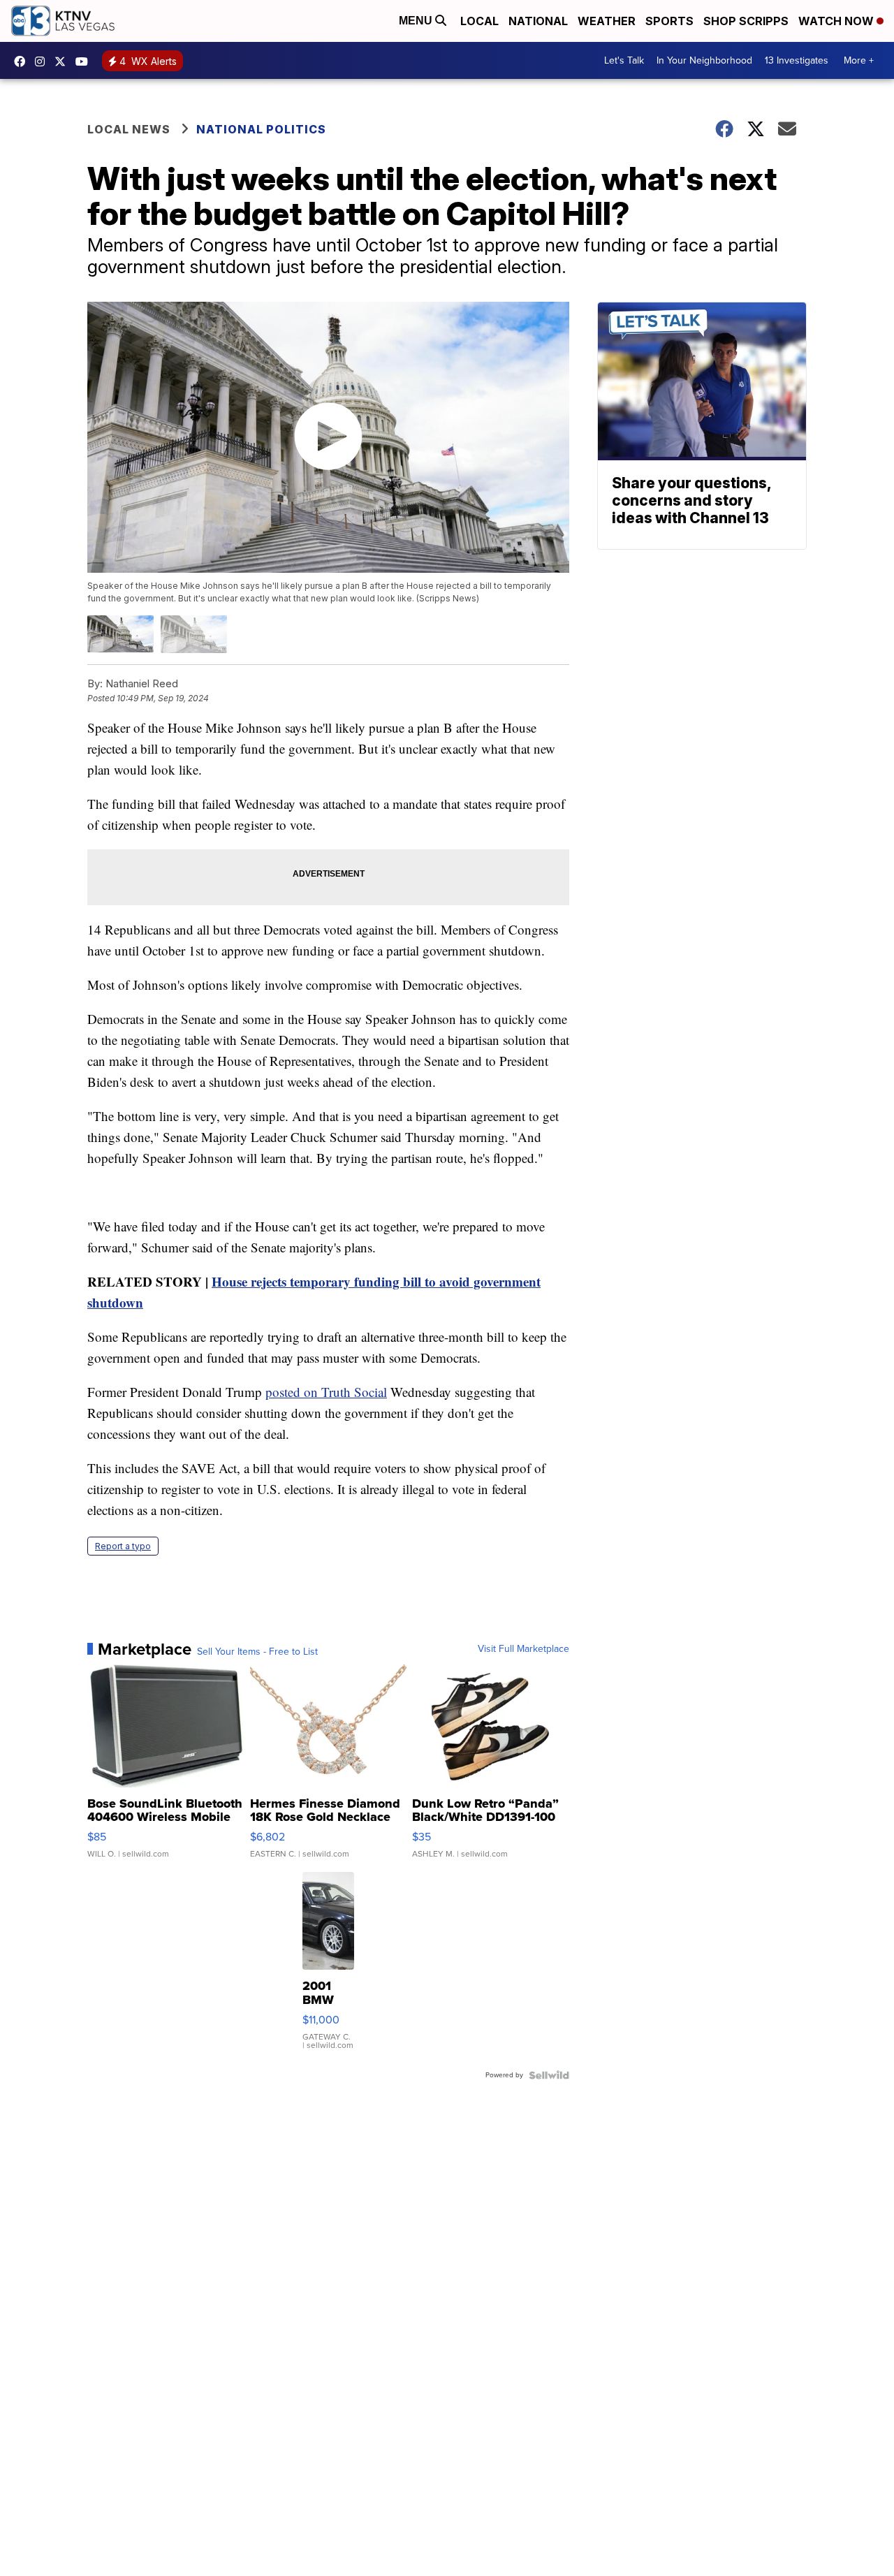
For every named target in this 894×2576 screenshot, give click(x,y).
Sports (669, 21)
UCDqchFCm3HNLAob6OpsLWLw (85, 61)
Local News (129, 129)
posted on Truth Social (326, 1392)
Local (479, 21)
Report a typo (123, 1546)
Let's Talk (624, 60)
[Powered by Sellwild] (549, 2075)
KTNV (64, 61)
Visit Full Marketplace (523, 1649)
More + (859, 60)
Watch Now (837, 21)
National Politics (261, 129)
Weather (607, 21)
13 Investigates (797, 60)
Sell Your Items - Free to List (257, 1652)
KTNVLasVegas (23, 61)
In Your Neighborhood (704, 60)
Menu (417, 21)
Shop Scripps (746, 21)
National (538, 21)
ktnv (43, 61)
